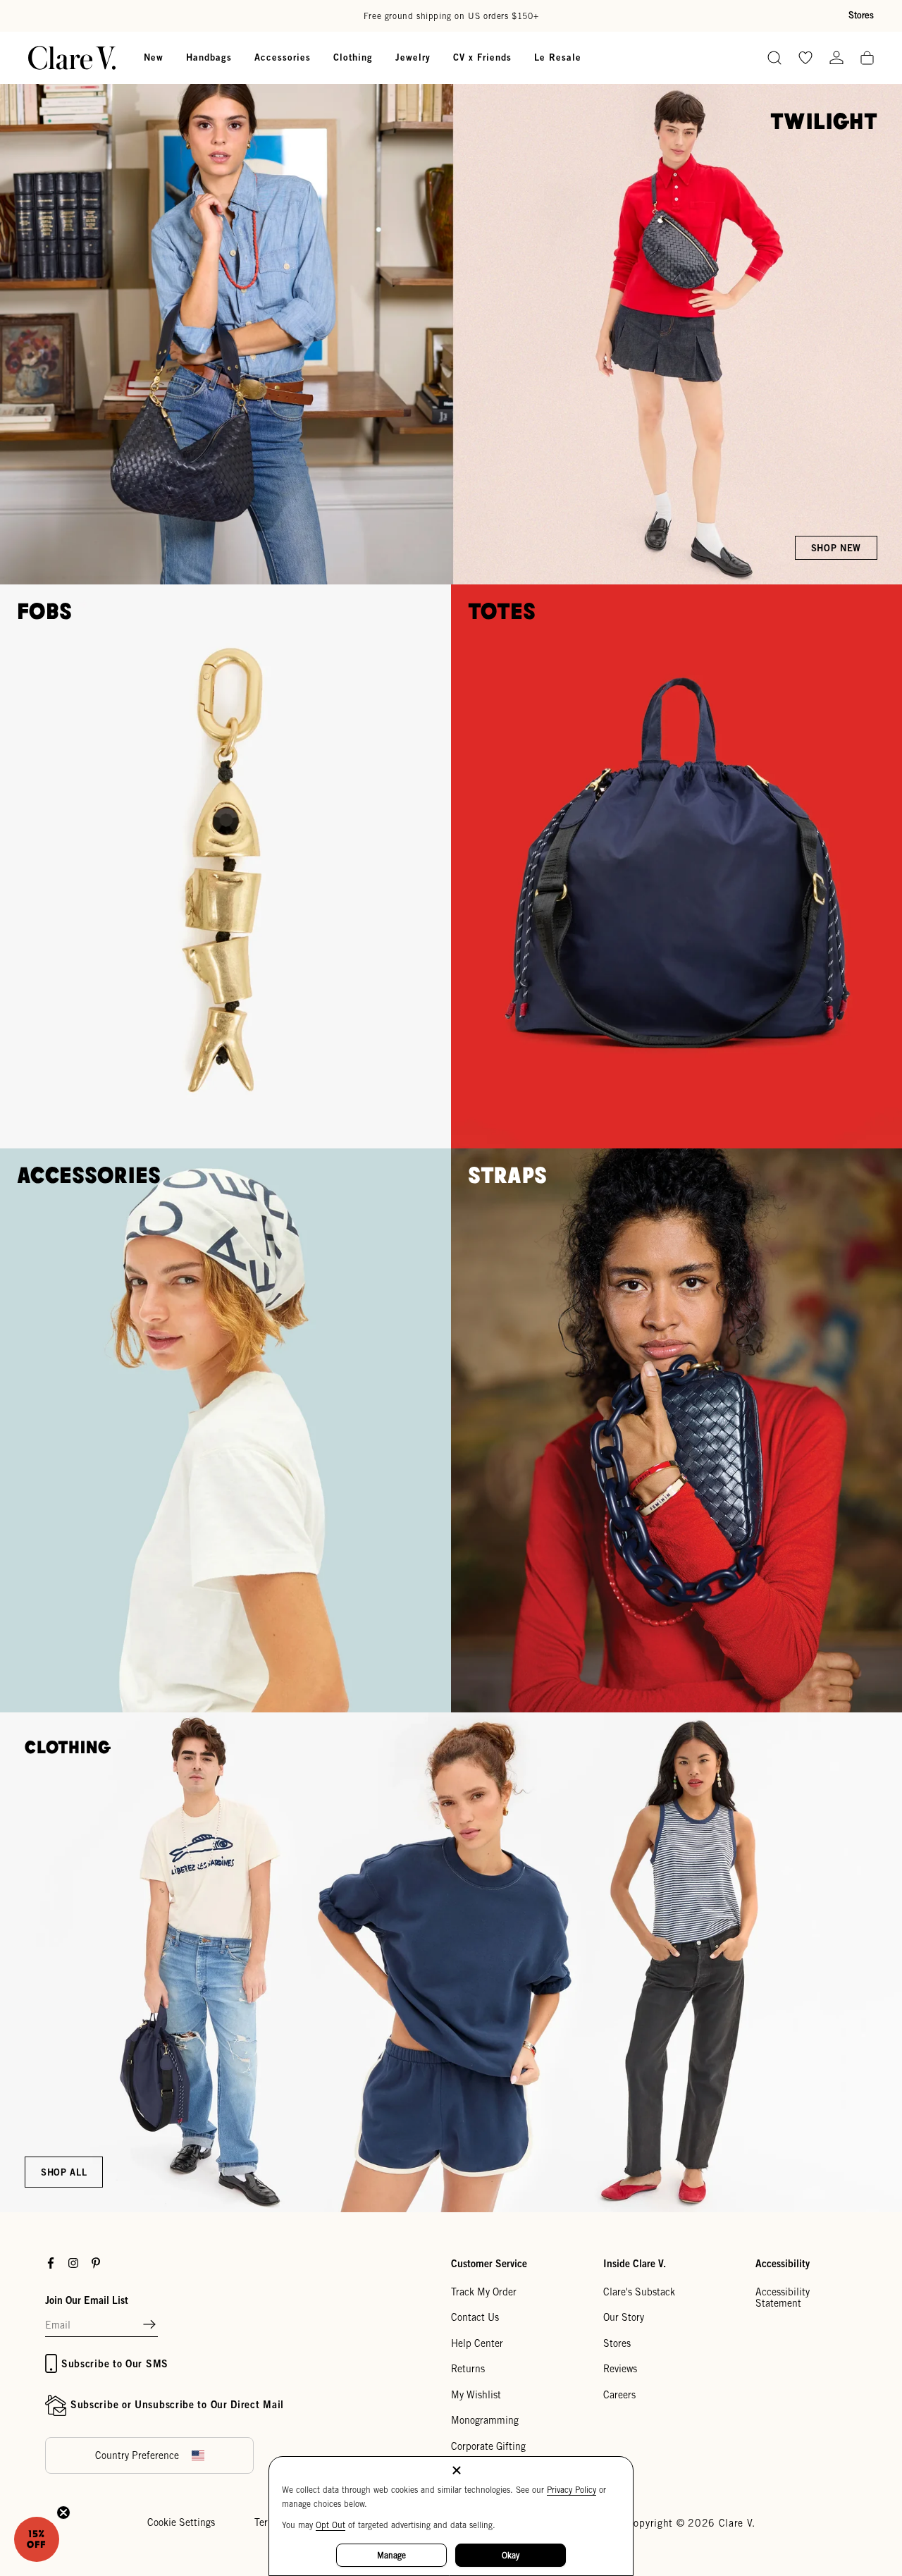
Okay (511, 2555)
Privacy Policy (572, 2490)
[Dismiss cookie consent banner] (457, 2471)
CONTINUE (314, 1360)
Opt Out (330, 2525)
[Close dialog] (708, 1130)
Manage (391, 2555)
